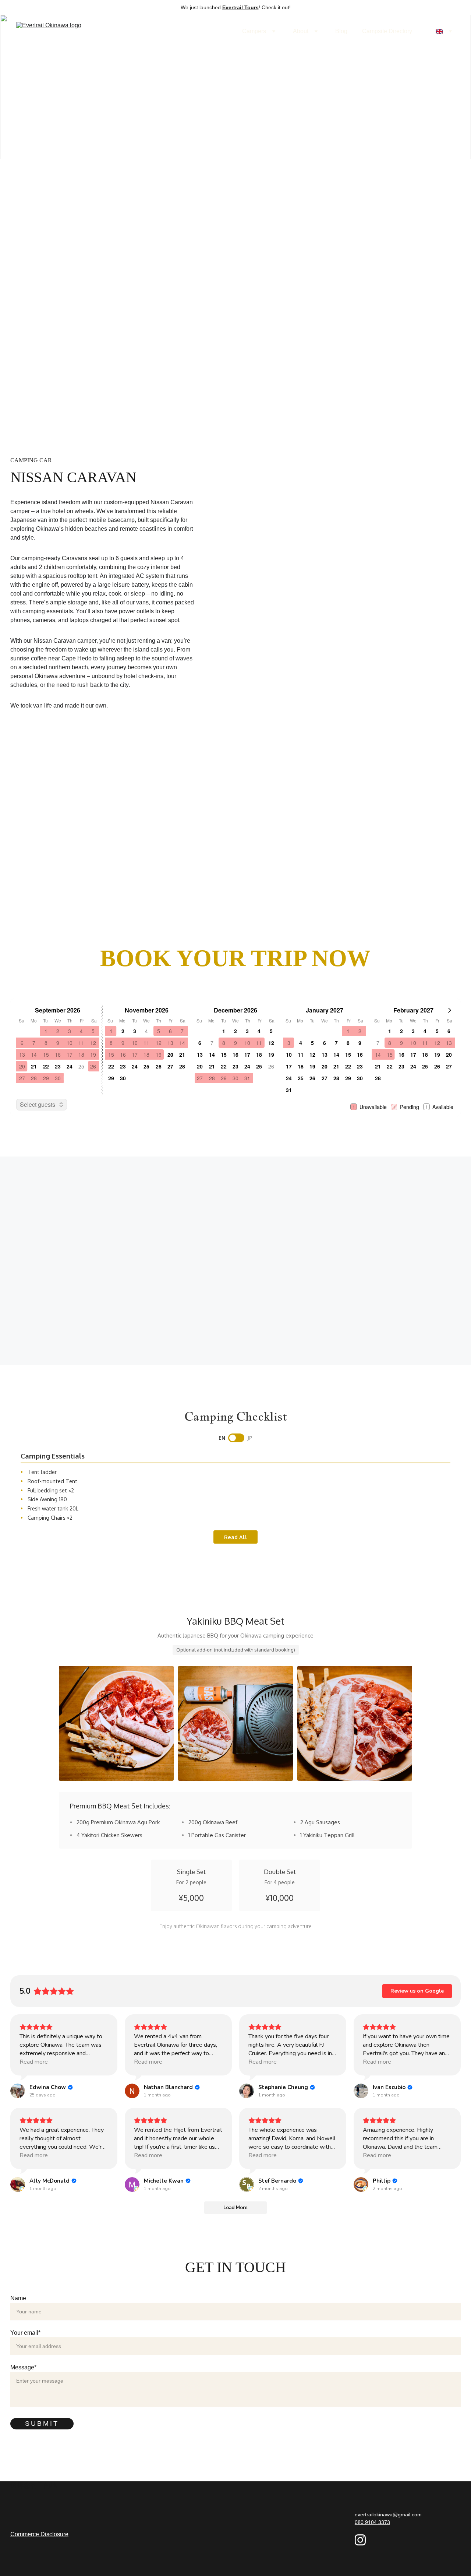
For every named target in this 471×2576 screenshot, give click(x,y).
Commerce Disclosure (39, 2534)
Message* (23, 2367)
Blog (341, 31)
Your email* (25, 2333)
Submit (42, 2424)
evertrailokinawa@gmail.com (388, 2514)
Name (18, 2298)
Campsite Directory (387, 31)
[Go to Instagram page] (360, 2540)
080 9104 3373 (372, 2522)
